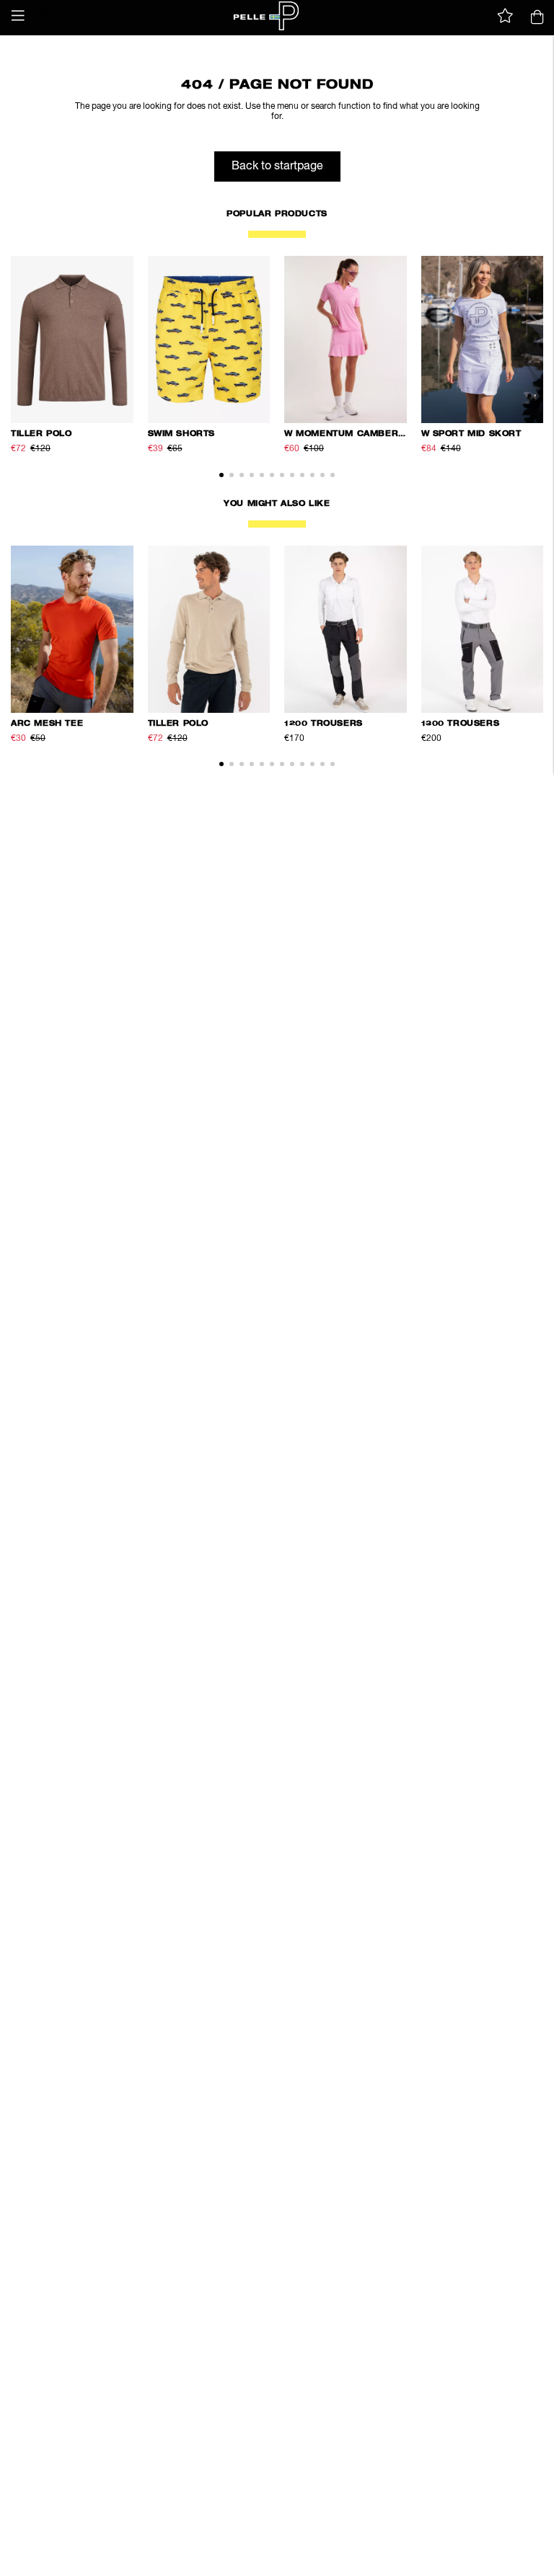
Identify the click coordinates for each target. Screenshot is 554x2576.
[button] (18, 16)
